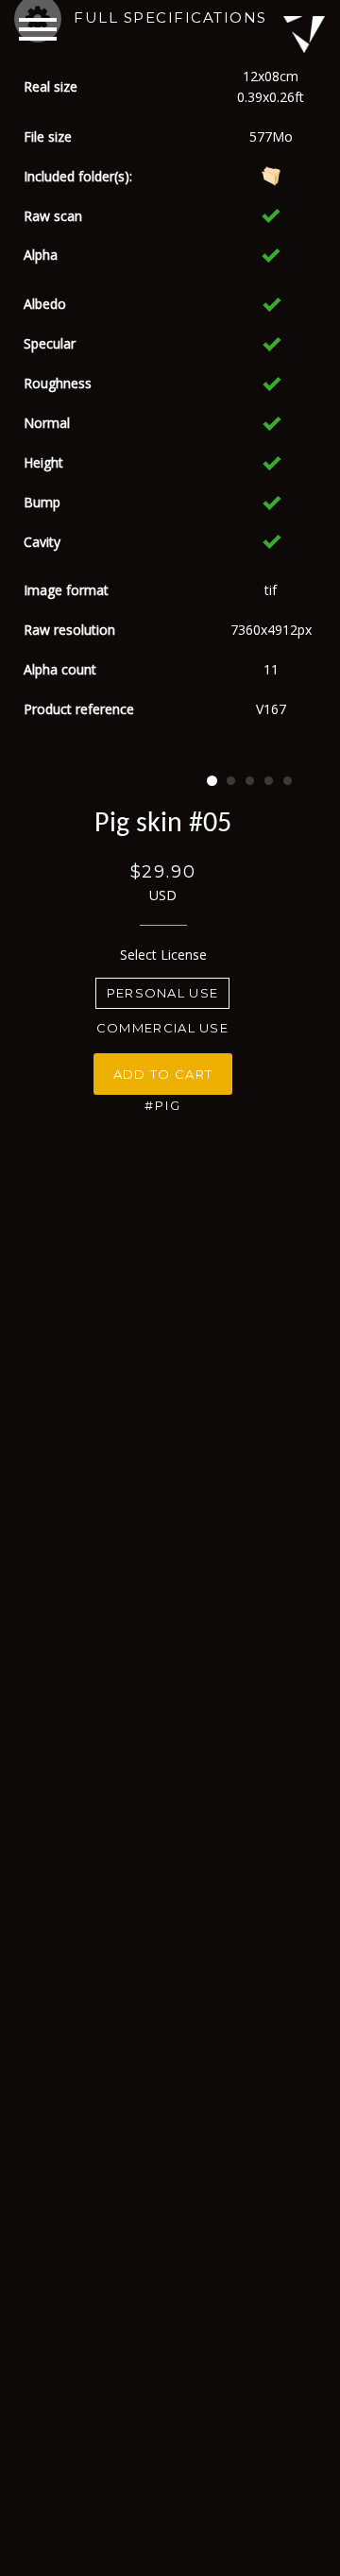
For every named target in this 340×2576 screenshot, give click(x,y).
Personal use (163, 993)
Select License (163, 955)
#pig (163, 1105)
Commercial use (162, 1028)
